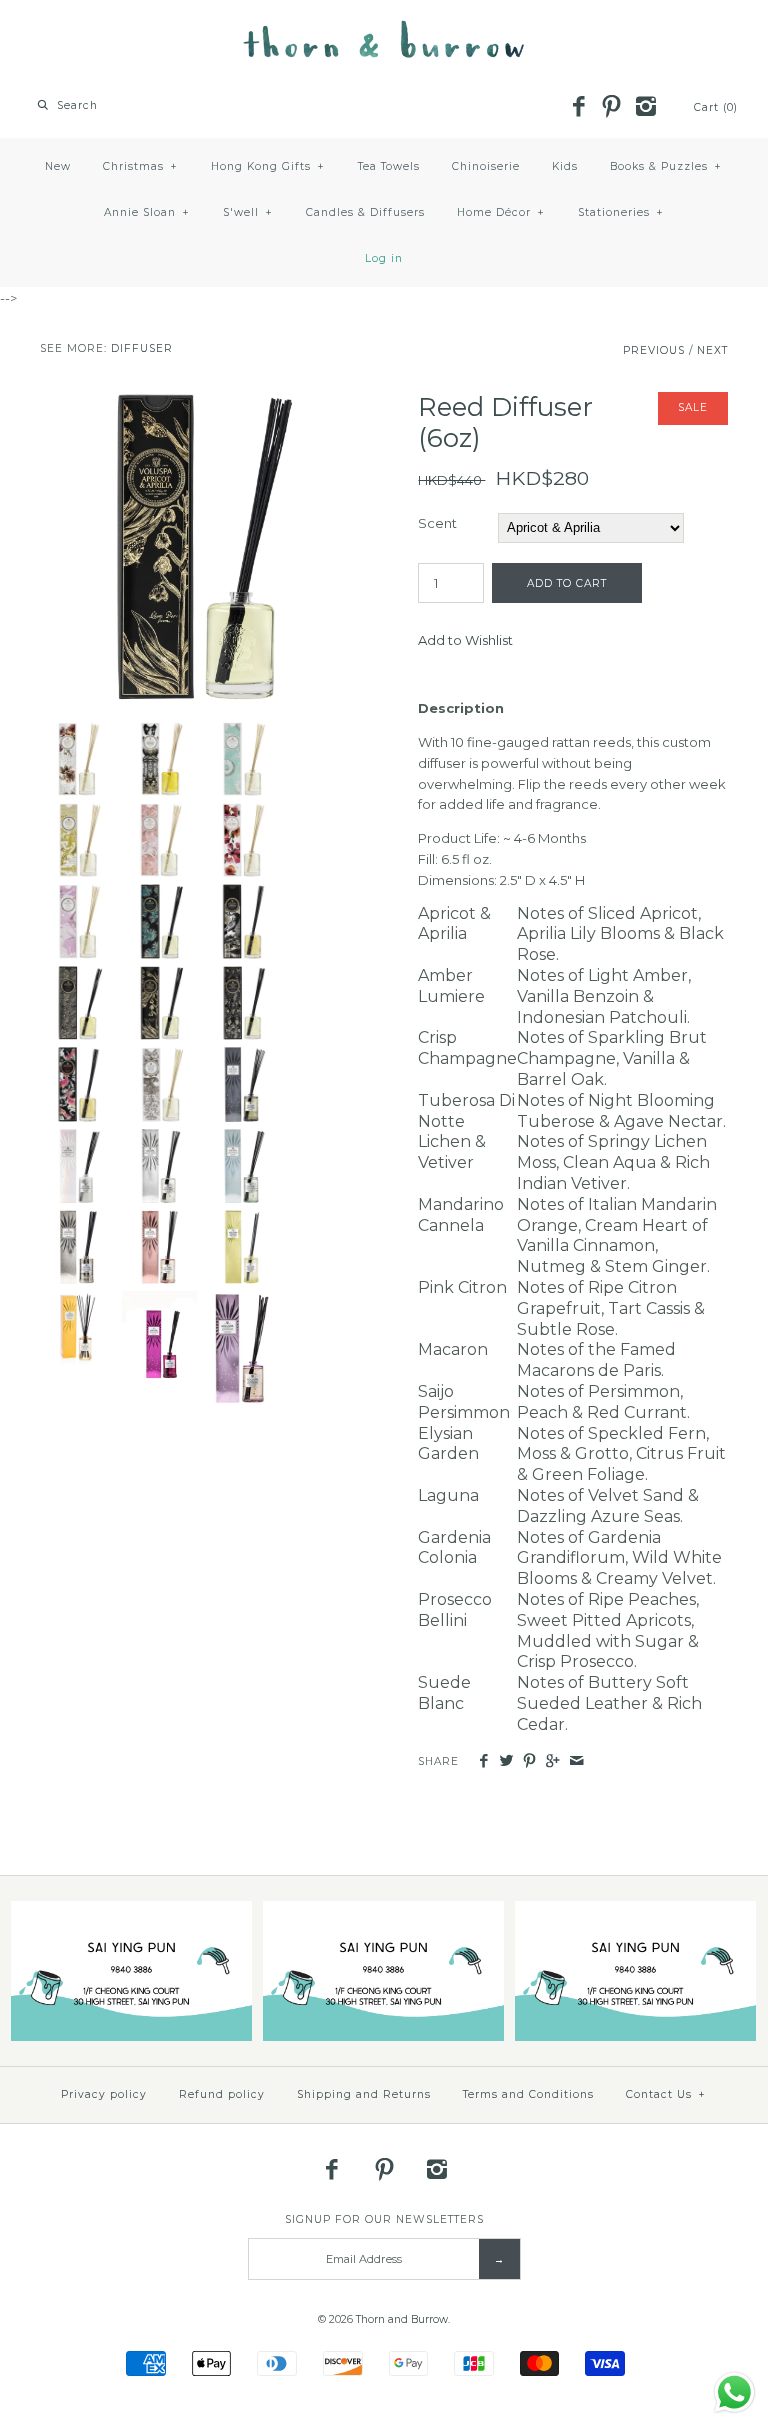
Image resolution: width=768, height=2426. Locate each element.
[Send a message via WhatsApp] (734, 2392)
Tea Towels (389, 166)
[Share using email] (576, 1761)
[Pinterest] (612, 108)
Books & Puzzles (666, 166)
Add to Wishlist (465, 640)
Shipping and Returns (364, 2094)
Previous (654, 350)
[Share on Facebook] (482, 1761)
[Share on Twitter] (506, 1761)
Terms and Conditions (528, 2094)
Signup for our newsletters (384, 2219)
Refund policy (222, 2094)
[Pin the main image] (529, 1761)
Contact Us (666, 2094)
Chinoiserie (486, 166)
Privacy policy (104, 2094)
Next (712, 350)
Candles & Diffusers (365, 212)
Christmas (140, 166)
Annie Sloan (147, 212)
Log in (384, 258)
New (58, 166)
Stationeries (621, 212)
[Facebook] (578, 108)
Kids (565, 166)
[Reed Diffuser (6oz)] (195, 402)
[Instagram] (645, 108)
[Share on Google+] (552, 1761)
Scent (437, 523)
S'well (248, 212)
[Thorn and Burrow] (384, 30)
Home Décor (501, 212)
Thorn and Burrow (402, 2319)
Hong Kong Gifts (268, 166)
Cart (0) (716, 107)
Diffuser (142, 348)
